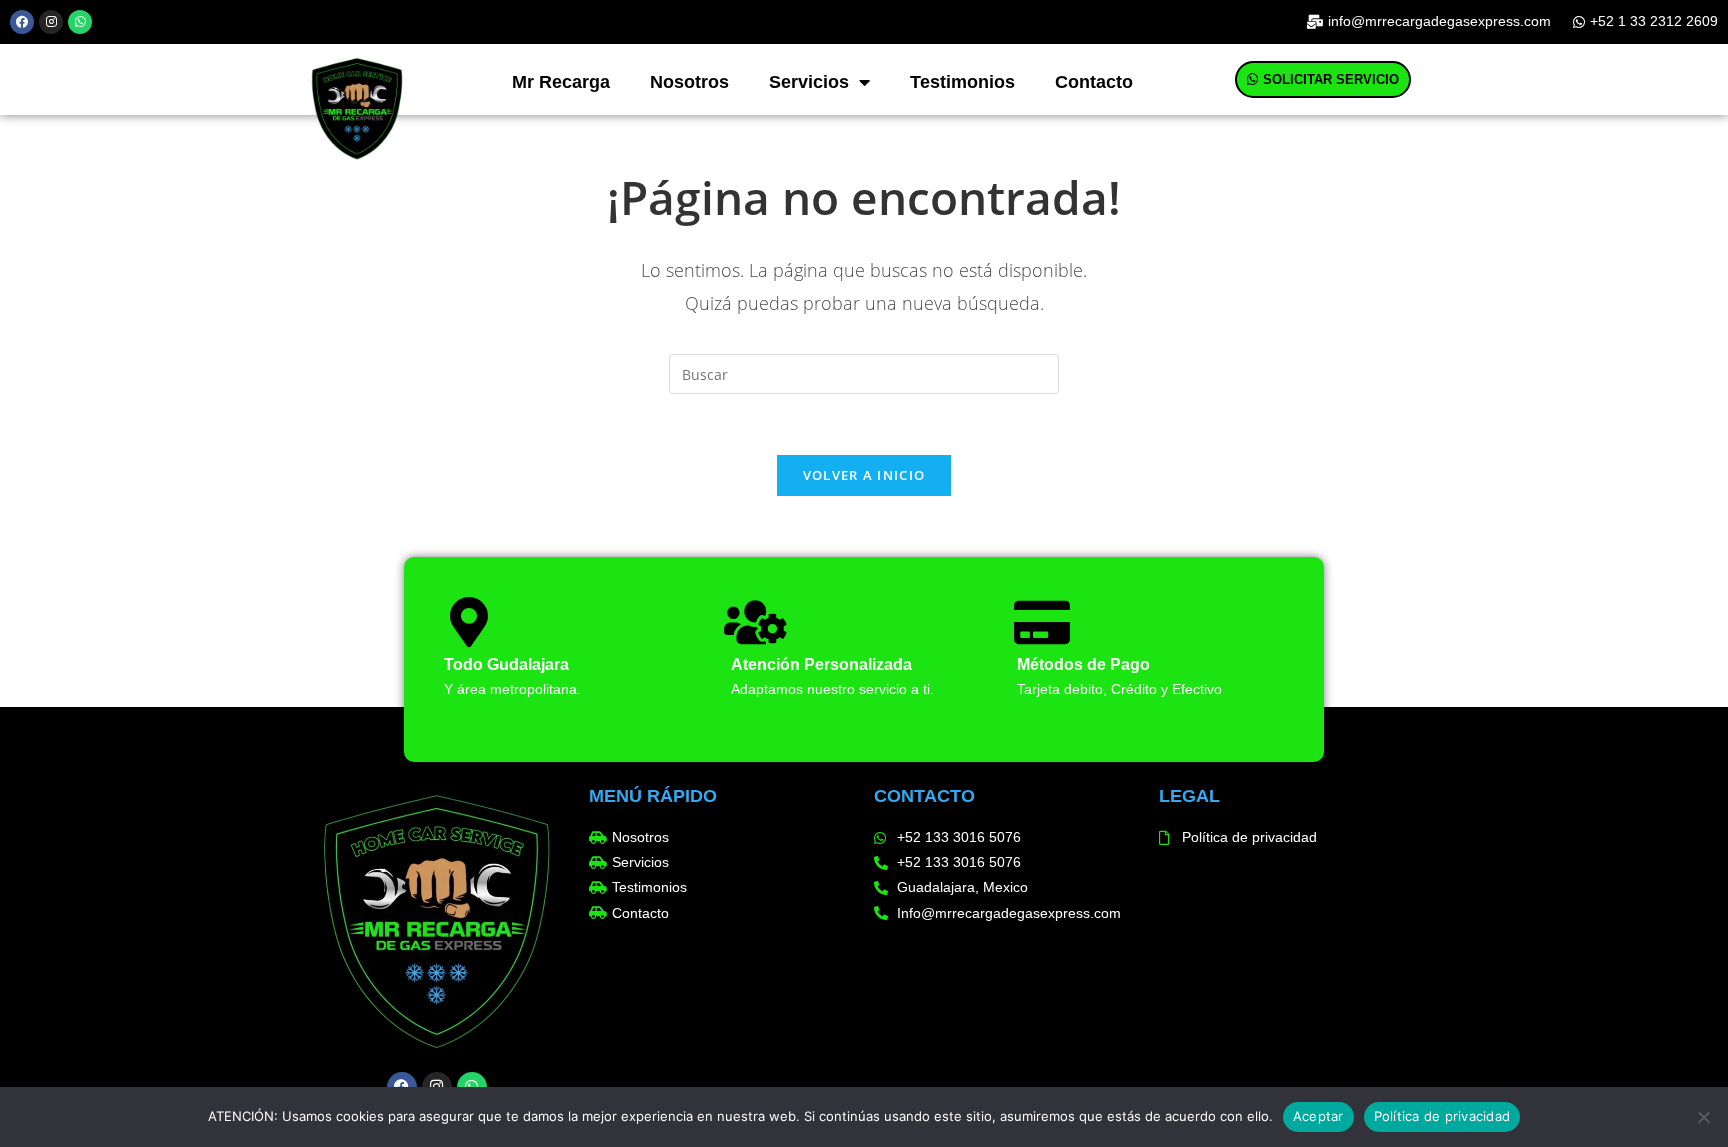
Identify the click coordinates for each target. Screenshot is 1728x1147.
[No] (1703, 1117)
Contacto (1094, 82)
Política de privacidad (1442, 1116)
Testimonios (962, 82)
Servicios (809, 82)
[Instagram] (51, 22)
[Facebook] (22, 22)
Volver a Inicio (864, 475)
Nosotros (689, 82)
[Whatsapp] (80, 22)
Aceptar (1318, 1116)
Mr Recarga (561, 82)
